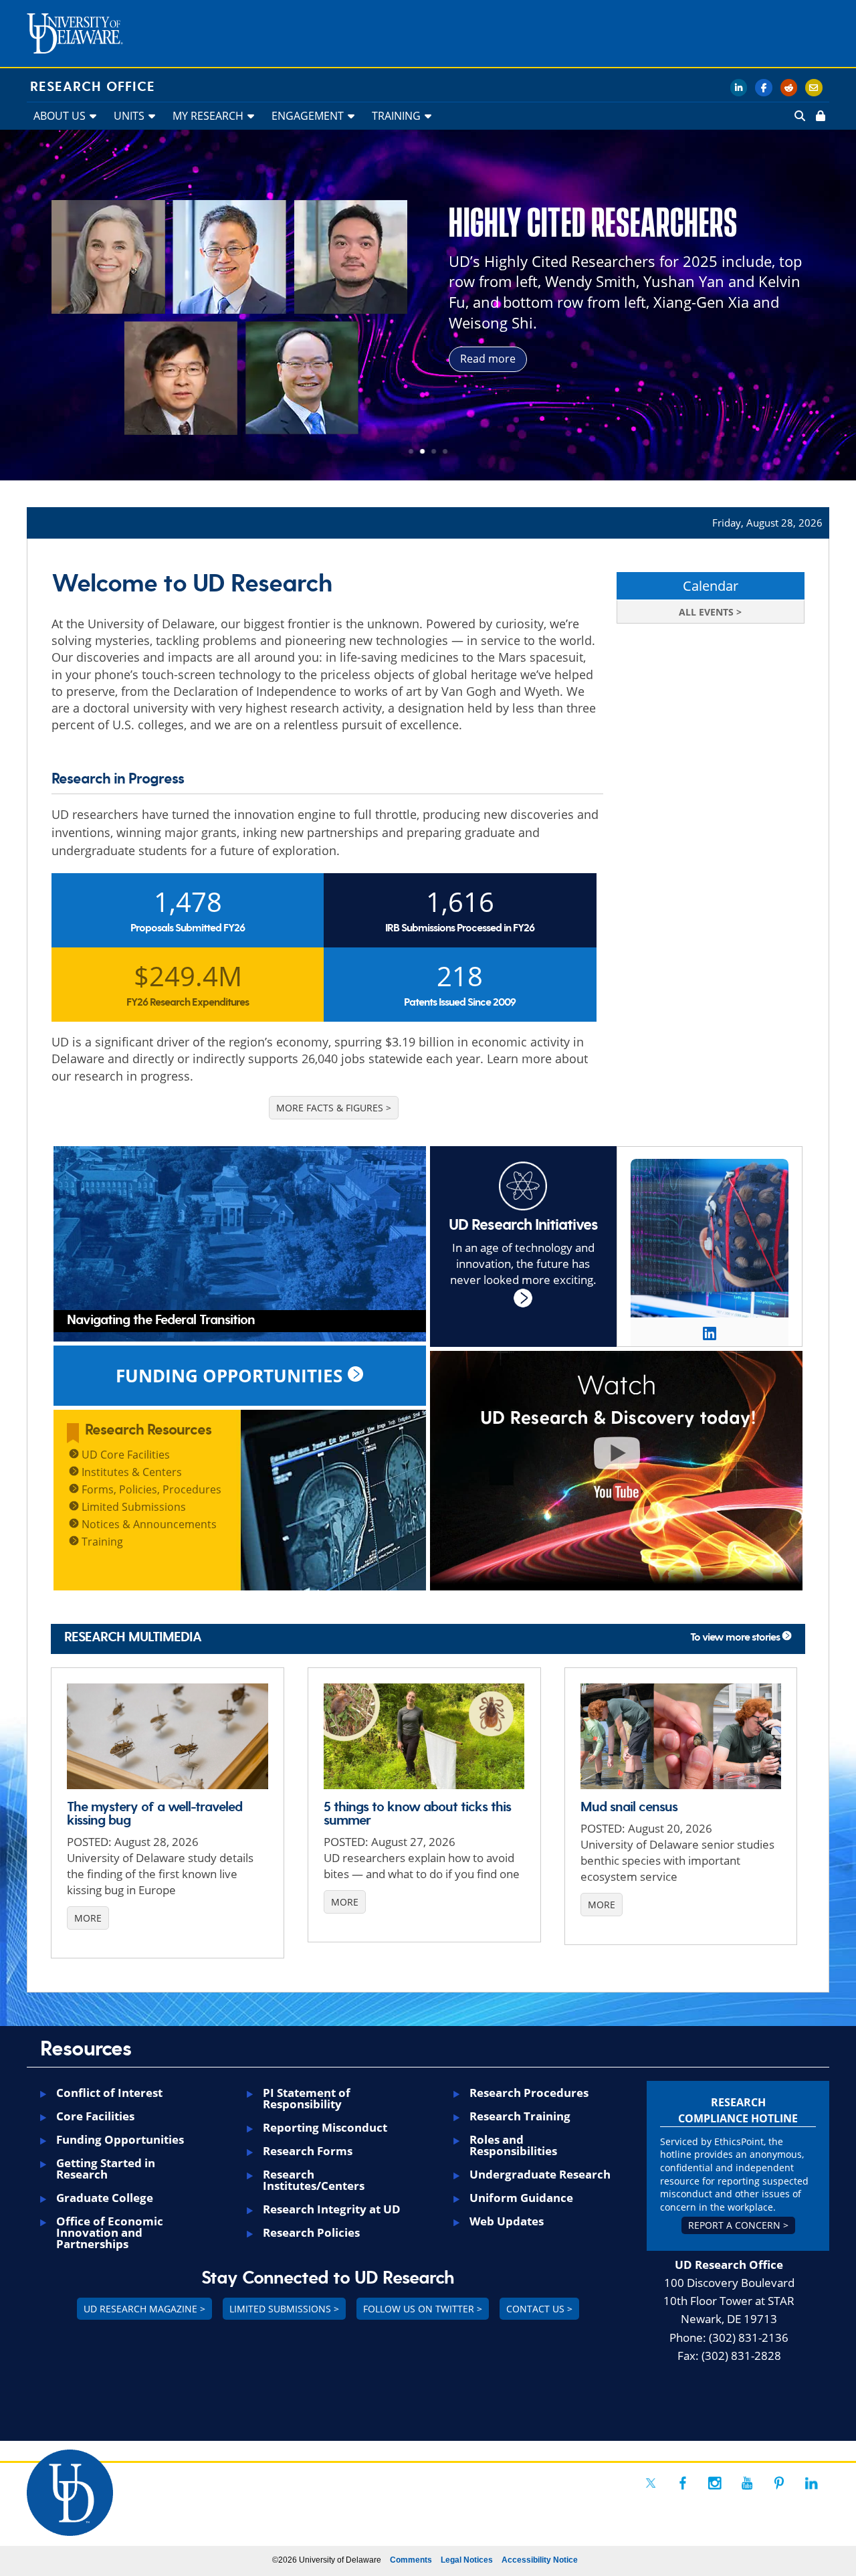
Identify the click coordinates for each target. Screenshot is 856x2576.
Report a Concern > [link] (738, 2225)
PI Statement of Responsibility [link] (307, 2098)
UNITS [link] (129, 116)
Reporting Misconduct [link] (325, 2127)
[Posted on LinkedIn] (710, 1333)
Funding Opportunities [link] (120, 2139)
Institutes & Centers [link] (130, 1472)
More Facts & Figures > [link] (334, 1108)
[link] (819, 116)
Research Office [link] (93, 87)
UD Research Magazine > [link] (144, 2309)
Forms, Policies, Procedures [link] (150, 1489)
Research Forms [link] (308, 2151)
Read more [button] (488, 359)
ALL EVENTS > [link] (710, 612)
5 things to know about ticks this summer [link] (417, 1814)
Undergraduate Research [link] (540, 2174)
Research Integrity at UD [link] (332, 2209)
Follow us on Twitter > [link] (423, 2309)
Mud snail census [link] (629, 1807)
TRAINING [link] (396, 116)
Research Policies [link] (311, 2232)
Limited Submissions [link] (132, 1507)
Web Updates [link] (507, 2221)
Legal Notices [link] (467, 2560)
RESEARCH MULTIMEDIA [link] (133, 1637)
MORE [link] (88, 1918)
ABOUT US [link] (60, 116)
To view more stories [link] (736, 1638)
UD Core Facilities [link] (124, 1455)
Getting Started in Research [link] (106, 2169)
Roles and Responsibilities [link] (513, 2145)
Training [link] (101, 1542)
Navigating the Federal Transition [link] (161, 1320)
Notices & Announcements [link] (148, 1524)
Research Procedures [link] (529, 2093)
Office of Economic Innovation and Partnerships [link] (110, 2232)
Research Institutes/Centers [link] (314, 2180)
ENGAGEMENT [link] (308, 116)
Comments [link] (411, 2560)
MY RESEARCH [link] (208, 116)
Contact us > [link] (539, 2309)
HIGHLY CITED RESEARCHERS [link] (593, 223)
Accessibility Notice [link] (540, 2560)
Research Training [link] (520, 2116)
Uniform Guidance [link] (521, 2198)
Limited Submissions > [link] (284, 2309)
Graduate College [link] (105, 2198)
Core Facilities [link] (95, 2116)
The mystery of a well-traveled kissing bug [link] (154, 1814)
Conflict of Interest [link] (109, 2093)
